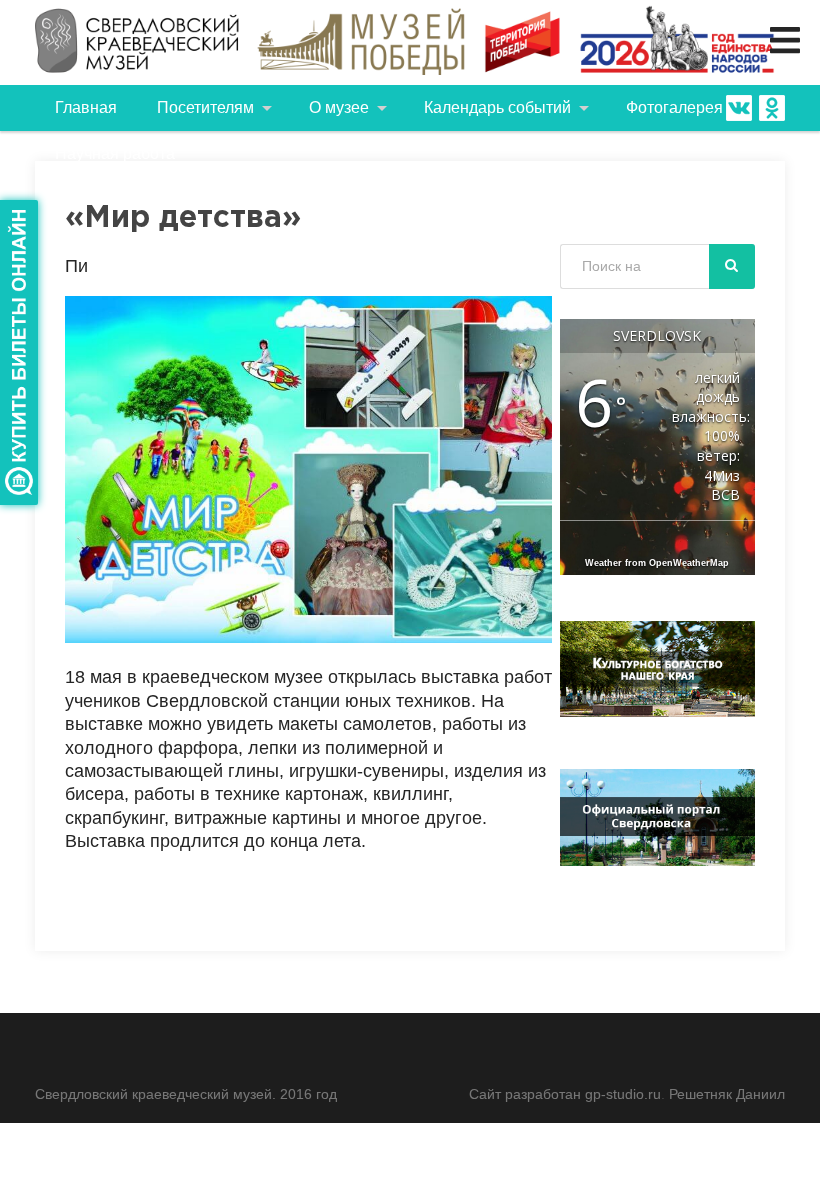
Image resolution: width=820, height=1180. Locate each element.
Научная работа (115, 153)
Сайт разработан (527, 1094)
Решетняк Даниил (727, 1094)
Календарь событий (497, 107)
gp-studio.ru (623, 1094)
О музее (339, 107)
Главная (86, 107)
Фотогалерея (674, 107)
